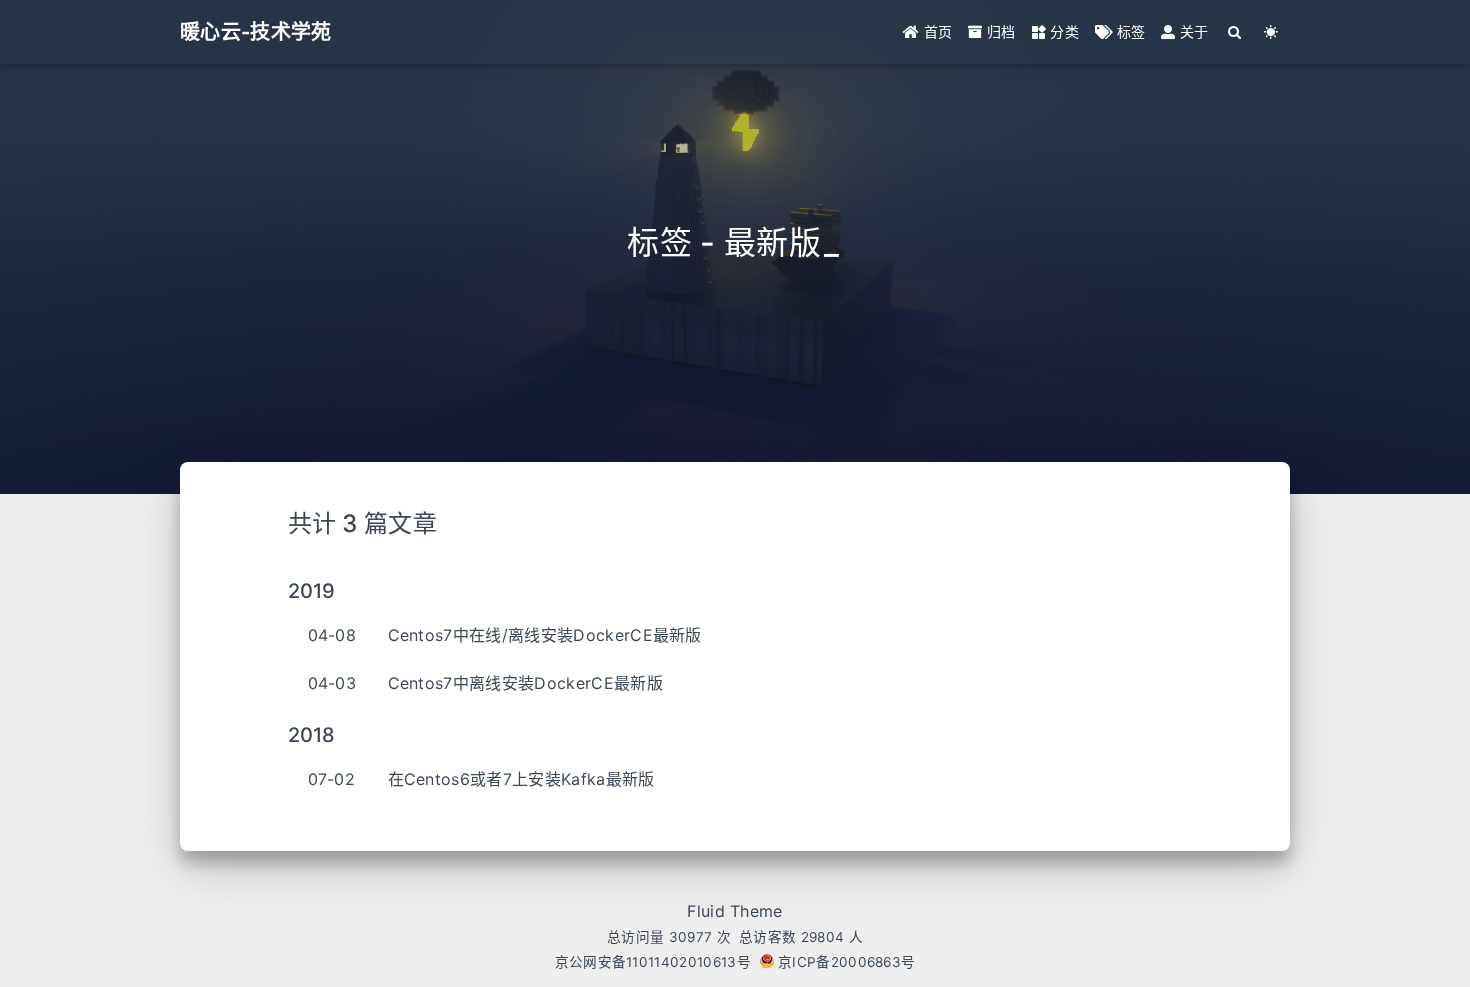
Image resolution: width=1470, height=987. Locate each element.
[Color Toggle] (1271, 32)
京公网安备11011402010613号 (653, 962)
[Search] (1235, 32)
